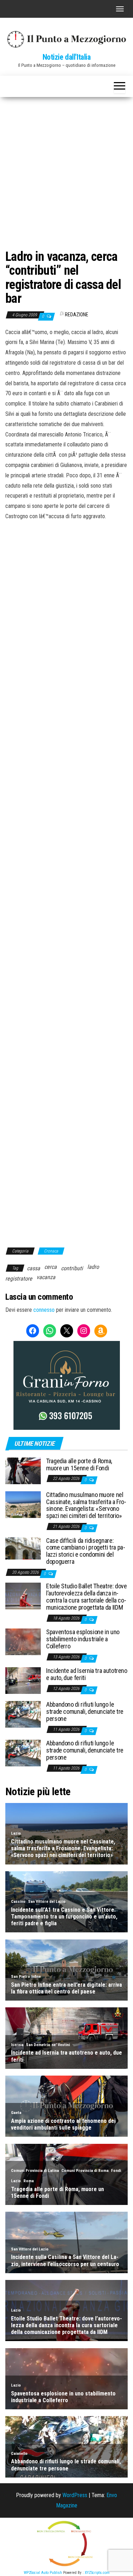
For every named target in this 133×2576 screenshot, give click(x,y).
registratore (19, 1279)
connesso (44, 1310)
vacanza (46, 1277)
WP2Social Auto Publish (43, 2573)
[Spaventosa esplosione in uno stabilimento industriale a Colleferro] (23, 1641)
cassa (34, 1268)
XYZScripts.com (97, 2573)
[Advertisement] (66, 167)
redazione (77, 315)
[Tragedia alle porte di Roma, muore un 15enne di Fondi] (23, 1471)
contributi (72, 1268)
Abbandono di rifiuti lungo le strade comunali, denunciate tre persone (85, 1711)
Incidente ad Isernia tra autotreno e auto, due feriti (87, 1674)
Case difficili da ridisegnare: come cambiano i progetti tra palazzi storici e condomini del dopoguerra (86, 1551)
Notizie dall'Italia (67, 57)
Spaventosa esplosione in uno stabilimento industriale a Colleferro (83, 1639)
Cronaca (51, 1251)
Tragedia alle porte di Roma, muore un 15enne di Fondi (79, 1464)
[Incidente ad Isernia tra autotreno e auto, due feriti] (23, 1680)
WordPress (75, 2495)
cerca (51, 1267)
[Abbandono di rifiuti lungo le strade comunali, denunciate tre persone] (23, 1714)
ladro (93, 1267)
